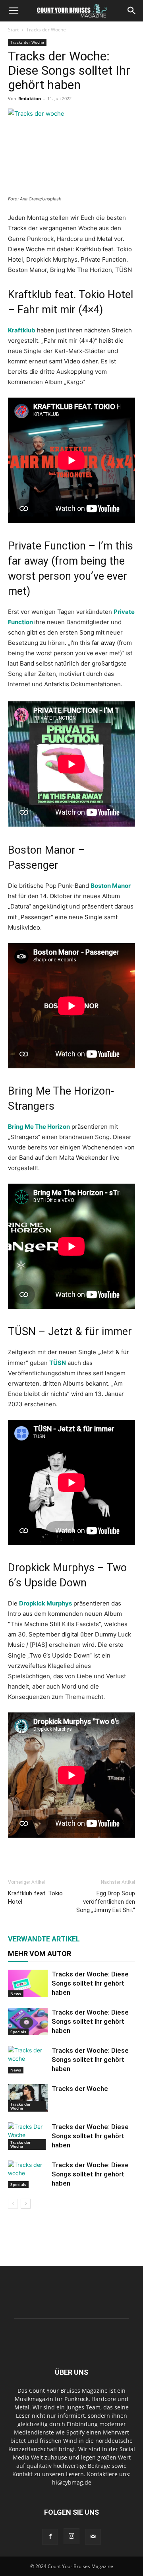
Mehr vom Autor (40, 1954)
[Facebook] (50, 2537)
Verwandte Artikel (44, 1939)
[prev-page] (13, 2204)
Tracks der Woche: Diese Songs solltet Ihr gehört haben (90, 1983)
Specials (18, 2032)
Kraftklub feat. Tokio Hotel (35, 1898)
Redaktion (30, 98)
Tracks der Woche (46, 30)
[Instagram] (71, 2536)
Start (13, 30)
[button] (14, 11)
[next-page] (26, 2204)
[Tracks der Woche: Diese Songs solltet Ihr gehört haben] (28, 1983)
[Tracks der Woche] (28, 2098)
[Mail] (93, 2537)
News (16, 1994)
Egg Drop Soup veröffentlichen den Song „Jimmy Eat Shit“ (106, 1902)
